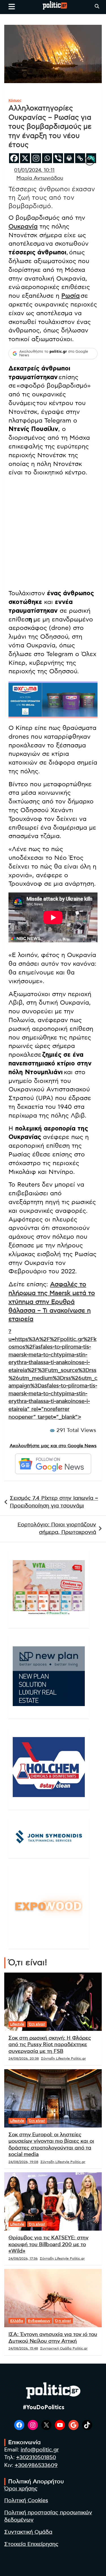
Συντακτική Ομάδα (28, 2532)
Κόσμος (15, 100)
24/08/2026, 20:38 (24, 2058)
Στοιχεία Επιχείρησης (31, 2544)
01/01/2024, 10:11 (34, 170)
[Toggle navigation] (12, 6)
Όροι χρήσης (21, 2489)
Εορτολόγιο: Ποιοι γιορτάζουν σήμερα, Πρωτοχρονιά (57, 1529)
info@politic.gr (40, 2450)
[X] (25, 158)
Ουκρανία (23, 226)
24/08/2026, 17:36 (23, 2259)
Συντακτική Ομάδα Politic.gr (64, 2348)
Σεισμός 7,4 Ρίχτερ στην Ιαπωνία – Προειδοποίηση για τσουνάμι (54, 1502)
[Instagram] (36, 158)
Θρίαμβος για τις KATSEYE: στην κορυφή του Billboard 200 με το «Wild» (48, 2245)
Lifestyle (17, 2024)
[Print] (69, 158)
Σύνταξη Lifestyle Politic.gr (63, 2058)
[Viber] (58, 158)
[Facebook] (14, 158)
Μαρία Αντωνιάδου (40, 178)
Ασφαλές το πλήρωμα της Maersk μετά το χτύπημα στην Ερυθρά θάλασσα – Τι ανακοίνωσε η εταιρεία (52, 1302)
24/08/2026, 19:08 (23, 2162)
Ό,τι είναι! (37, 2024)
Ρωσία (71, 296)
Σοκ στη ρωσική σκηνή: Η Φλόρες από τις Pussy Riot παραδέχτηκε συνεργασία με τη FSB (50, 2045)
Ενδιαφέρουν (39, 2321)
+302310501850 (36, 2458)
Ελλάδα (17, 2321)
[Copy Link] (80, 158)
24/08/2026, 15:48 (23, 2348)
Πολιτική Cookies (26, 2501)
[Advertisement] (53, 534)
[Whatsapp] (47, 158)
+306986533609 (36, 2465)
